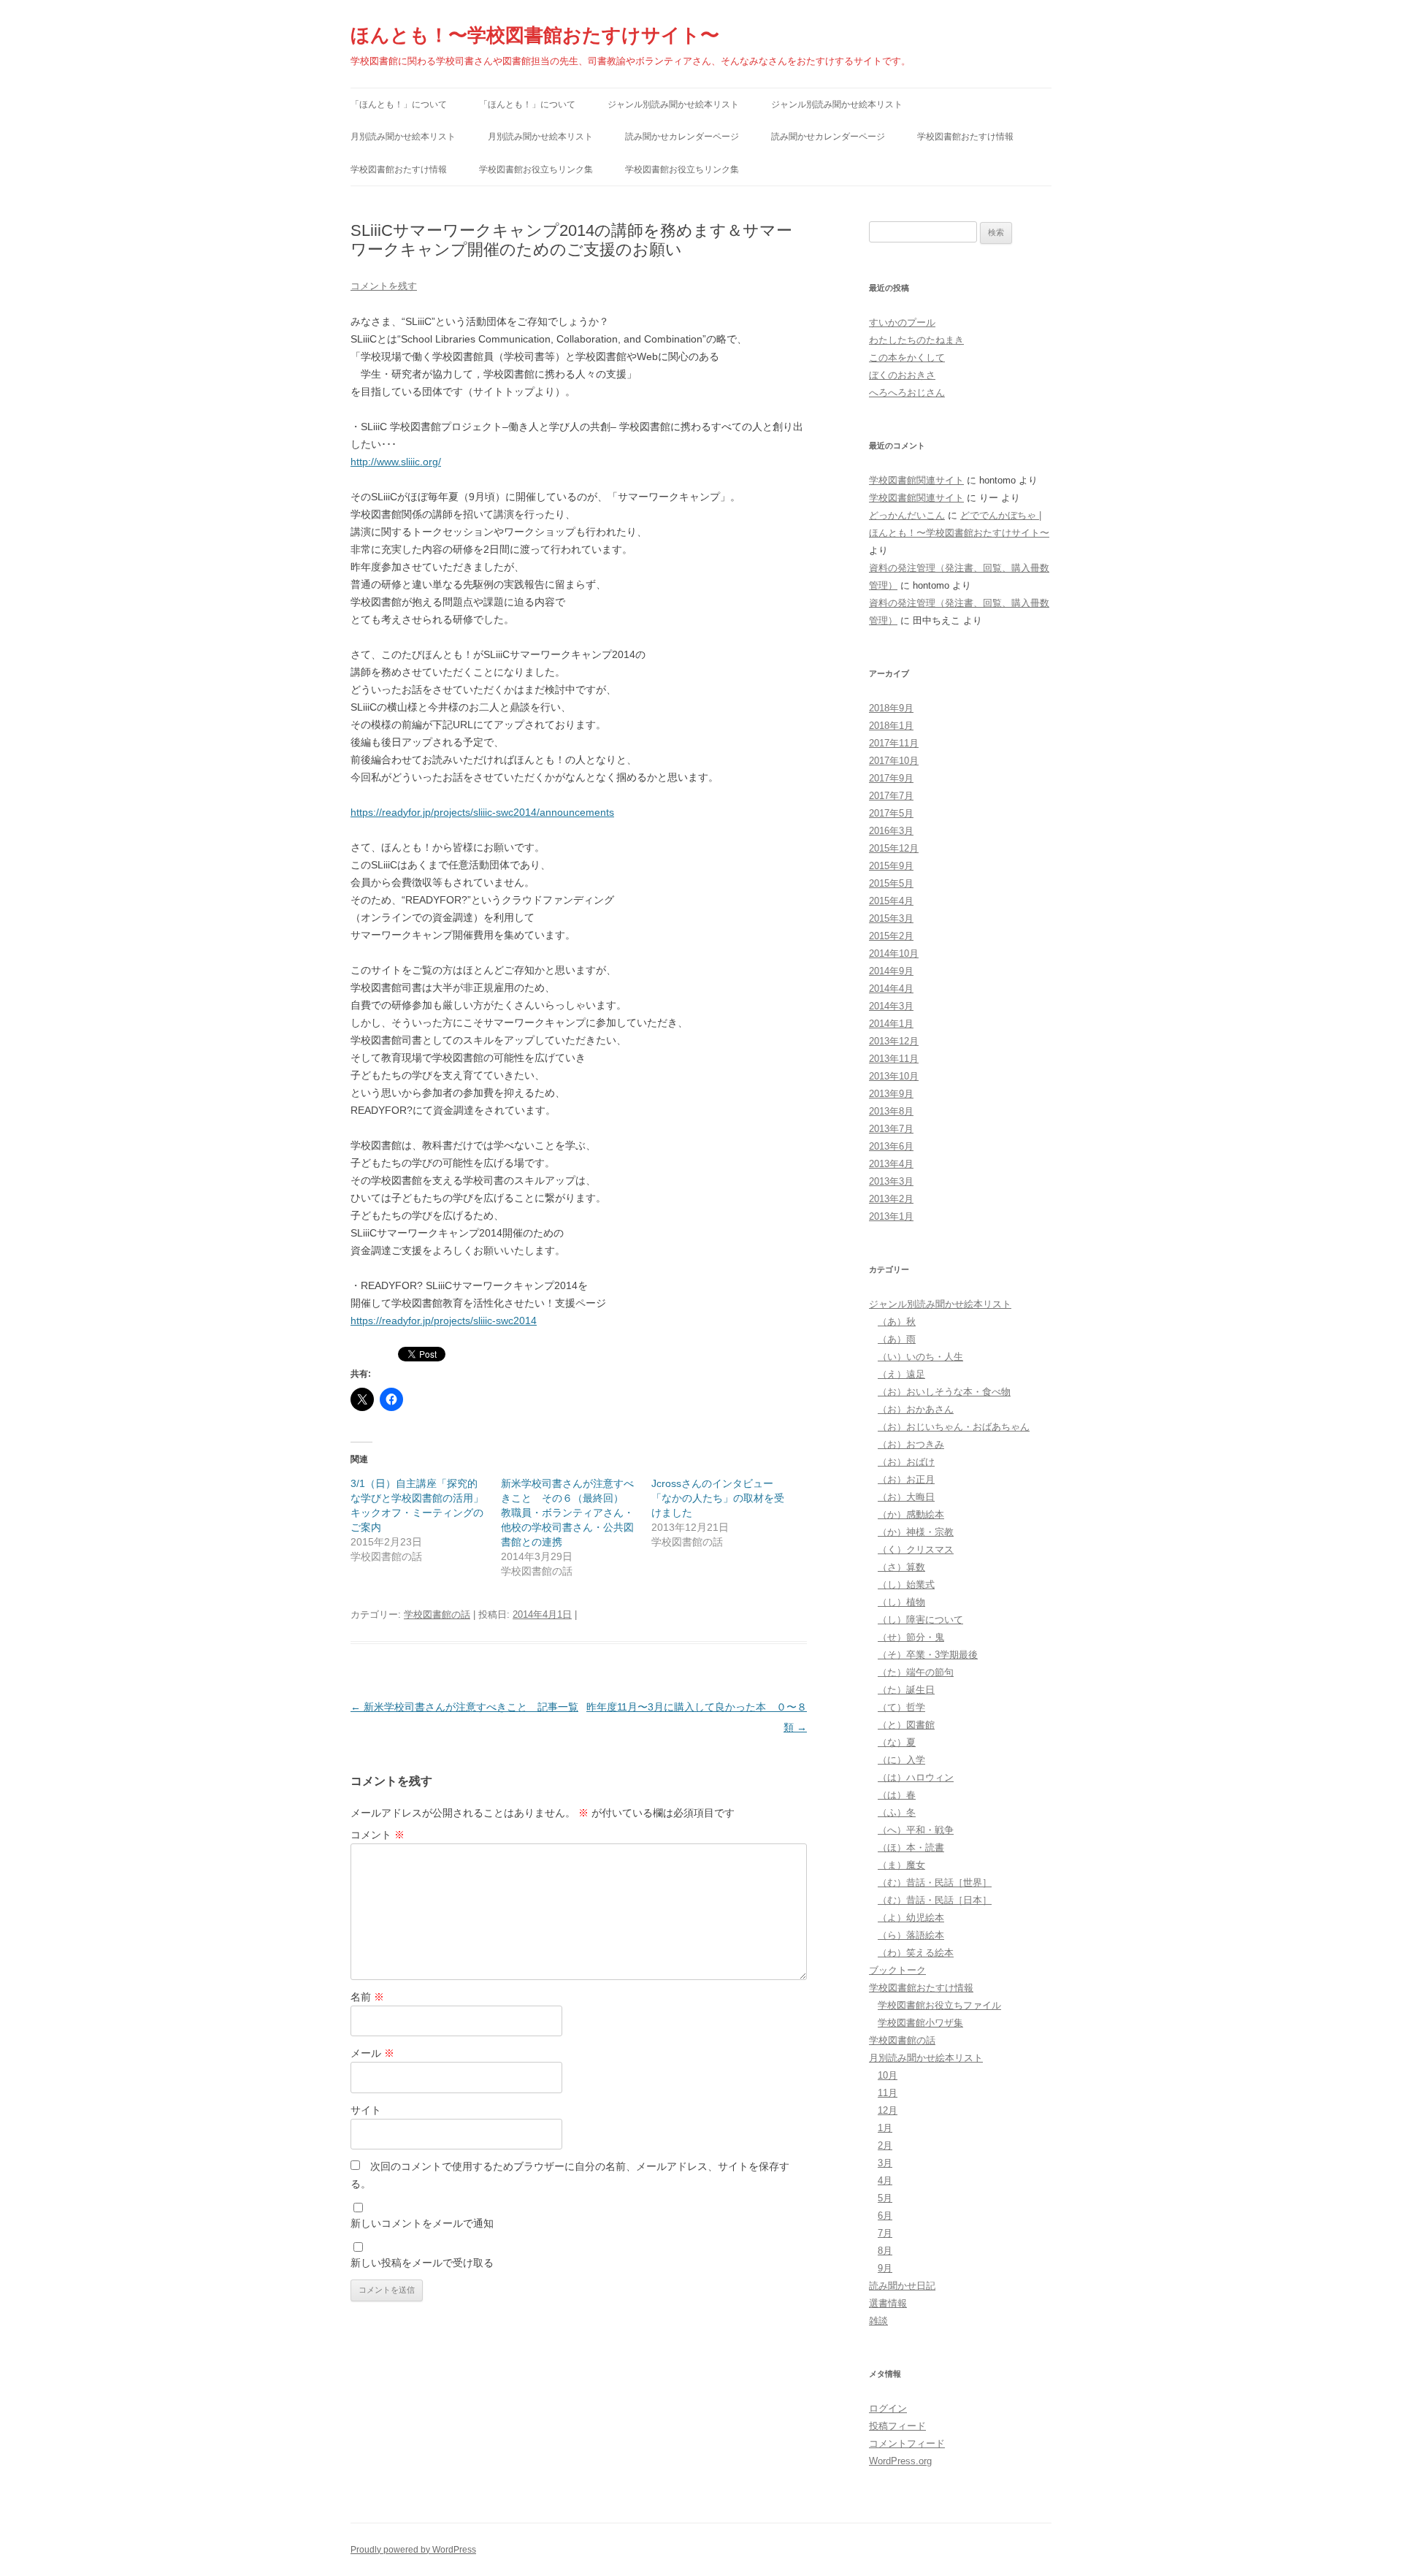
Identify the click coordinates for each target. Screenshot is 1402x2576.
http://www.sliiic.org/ (396, 462)
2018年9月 (891, 708)
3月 (885, 2163)
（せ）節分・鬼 (911, 1637)
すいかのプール (902, 322)
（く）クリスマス (916, 1549)
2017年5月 (891, 813)
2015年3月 (891, 918)
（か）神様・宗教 (916, 1532)
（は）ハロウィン (916, 1777)
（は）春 (897, 1795)
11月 (888, 2093)
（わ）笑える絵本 (916, 1953)
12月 (888, 2110)
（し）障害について (920, 1620)
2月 (885, 2145)
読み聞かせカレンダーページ (682, 137)
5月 (885, 2198)
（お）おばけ (906, 1462)
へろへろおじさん (907, 393)
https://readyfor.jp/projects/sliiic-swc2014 (444, 1321)
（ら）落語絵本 (911, 1935)
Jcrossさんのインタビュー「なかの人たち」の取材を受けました (718, 1498)
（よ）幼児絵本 (911, 1918)
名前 (367, 1997)
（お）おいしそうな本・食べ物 (944, 1392)
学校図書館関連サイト (916, 480)
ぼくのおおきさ (902, 375)
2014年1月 (891, 1024)
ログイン (888, 2408)
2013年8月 (891, 1111)
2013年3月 (891, 1181)
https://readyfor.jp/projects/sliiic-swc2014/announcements (482, 812)
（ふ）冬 (897, 1812)
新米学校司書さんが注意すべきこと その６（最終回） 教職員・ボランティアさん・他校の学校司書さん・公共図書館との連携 (567, 1513)
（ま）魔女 (901, 1865)
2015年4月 (891, 901)
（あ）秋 (897, 1322)
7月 (885, 2233)
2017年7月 (891, 796)
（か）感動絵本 (911, 1514)
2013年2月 (891, 1199)
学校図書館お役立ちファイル (939, 2005)
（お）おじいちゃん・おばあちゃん (954, 1427)
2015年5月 (891, 883)
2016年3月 (891, 831)
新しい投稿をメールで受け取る (422, 2263)
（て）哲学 (901, 1707)
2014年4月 (891, 989)
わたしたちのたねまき (916, 340)
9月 (885, 2268)
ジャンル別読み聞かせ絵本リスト (673, 104)
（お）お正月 (906, 1479)
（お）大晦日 (906, 1497)
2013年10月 (894, 1076)
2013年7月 (891, 1129)
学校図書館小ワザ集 (920, 2023)
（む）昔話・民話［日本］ (935, 1900)
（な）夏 (897, 1742)
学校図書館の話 (437, 1614)
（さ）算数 (901, 1567)
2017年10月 (894, 761)
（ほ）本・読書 (911, 1847)
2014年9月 (891, 971)
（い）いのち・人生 (920, 1357)
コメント (378, 1835)
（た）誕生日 (906, 1690)
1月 (885, 2128)
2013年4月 (891, 1164)
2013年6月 (891, 1146)
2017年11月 (894, 743)
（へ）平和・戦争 (916, 1830)
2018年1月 (891, 726)
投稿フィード (897, 2426)
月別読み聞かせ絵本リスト (403, 137)
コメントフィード (907, 2443)
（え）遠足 (901, 1374)
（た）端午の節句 (916, 1672)
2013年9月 (891, 1094)
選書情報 (888, 2303)
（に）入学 (901, 1760)
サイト (366, 2110)
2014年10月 (894, 953)
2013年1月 (891, 1216)
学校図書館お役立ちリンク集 (536, 169)
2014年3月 (891, 1006)
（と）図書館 (906, 1725)
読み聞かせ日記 (902, 2286)
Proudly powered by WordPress (413, 2550)
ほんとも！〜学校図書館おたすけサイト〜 (535, 35)
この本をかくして (907, 358)
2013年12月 (894, 1041)
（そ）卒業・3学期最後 (928, 1655)
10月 (888, 2075)
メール (372, 2053)
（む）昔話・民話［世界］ (935, 1883)
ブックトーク (897, 1970)
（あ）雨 (897, 1339)
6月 (885, 2216)
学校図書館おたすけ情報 (965, 137)
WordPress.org (900, 2461)
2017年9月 (891, 778)
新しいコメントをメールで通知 (422, 2223)
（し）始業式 (906, 1585)
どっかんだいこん (907, 515)
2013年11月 (894, 1059)
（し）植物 (901, 1602)
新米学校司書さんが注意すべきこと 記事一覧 (464, 1707)
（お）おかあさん (916, 1409)
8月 (885, 2251)
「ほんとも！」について (399, 104)
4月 (885, 2181)
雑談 (878, 2321)
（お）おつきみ (911, 1444)
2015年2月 (891, 936)
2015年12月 (894, 848)
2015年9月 (891, 866)
